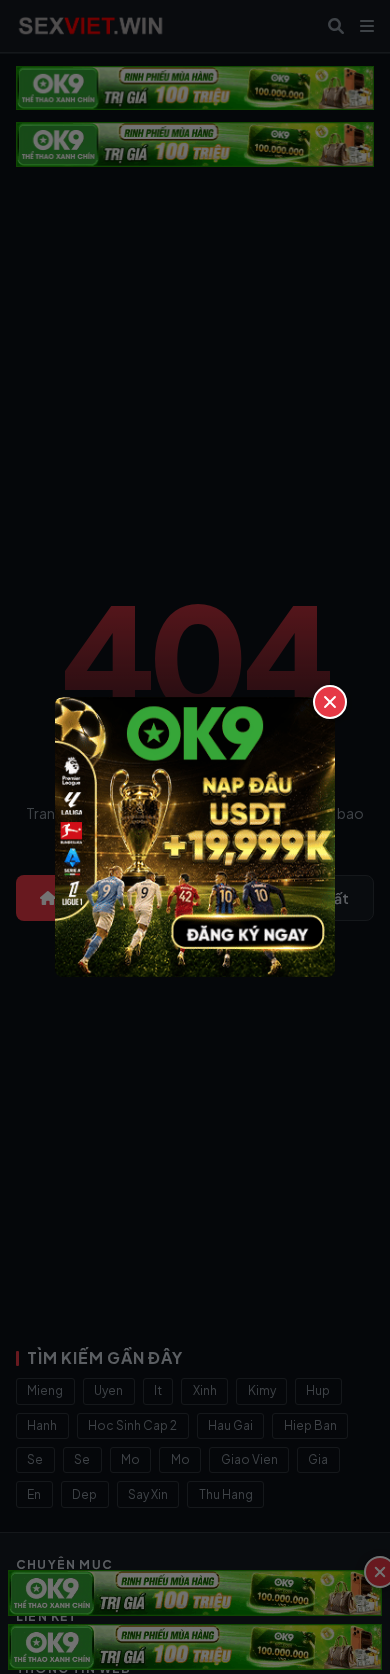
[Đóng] (330, 702)
